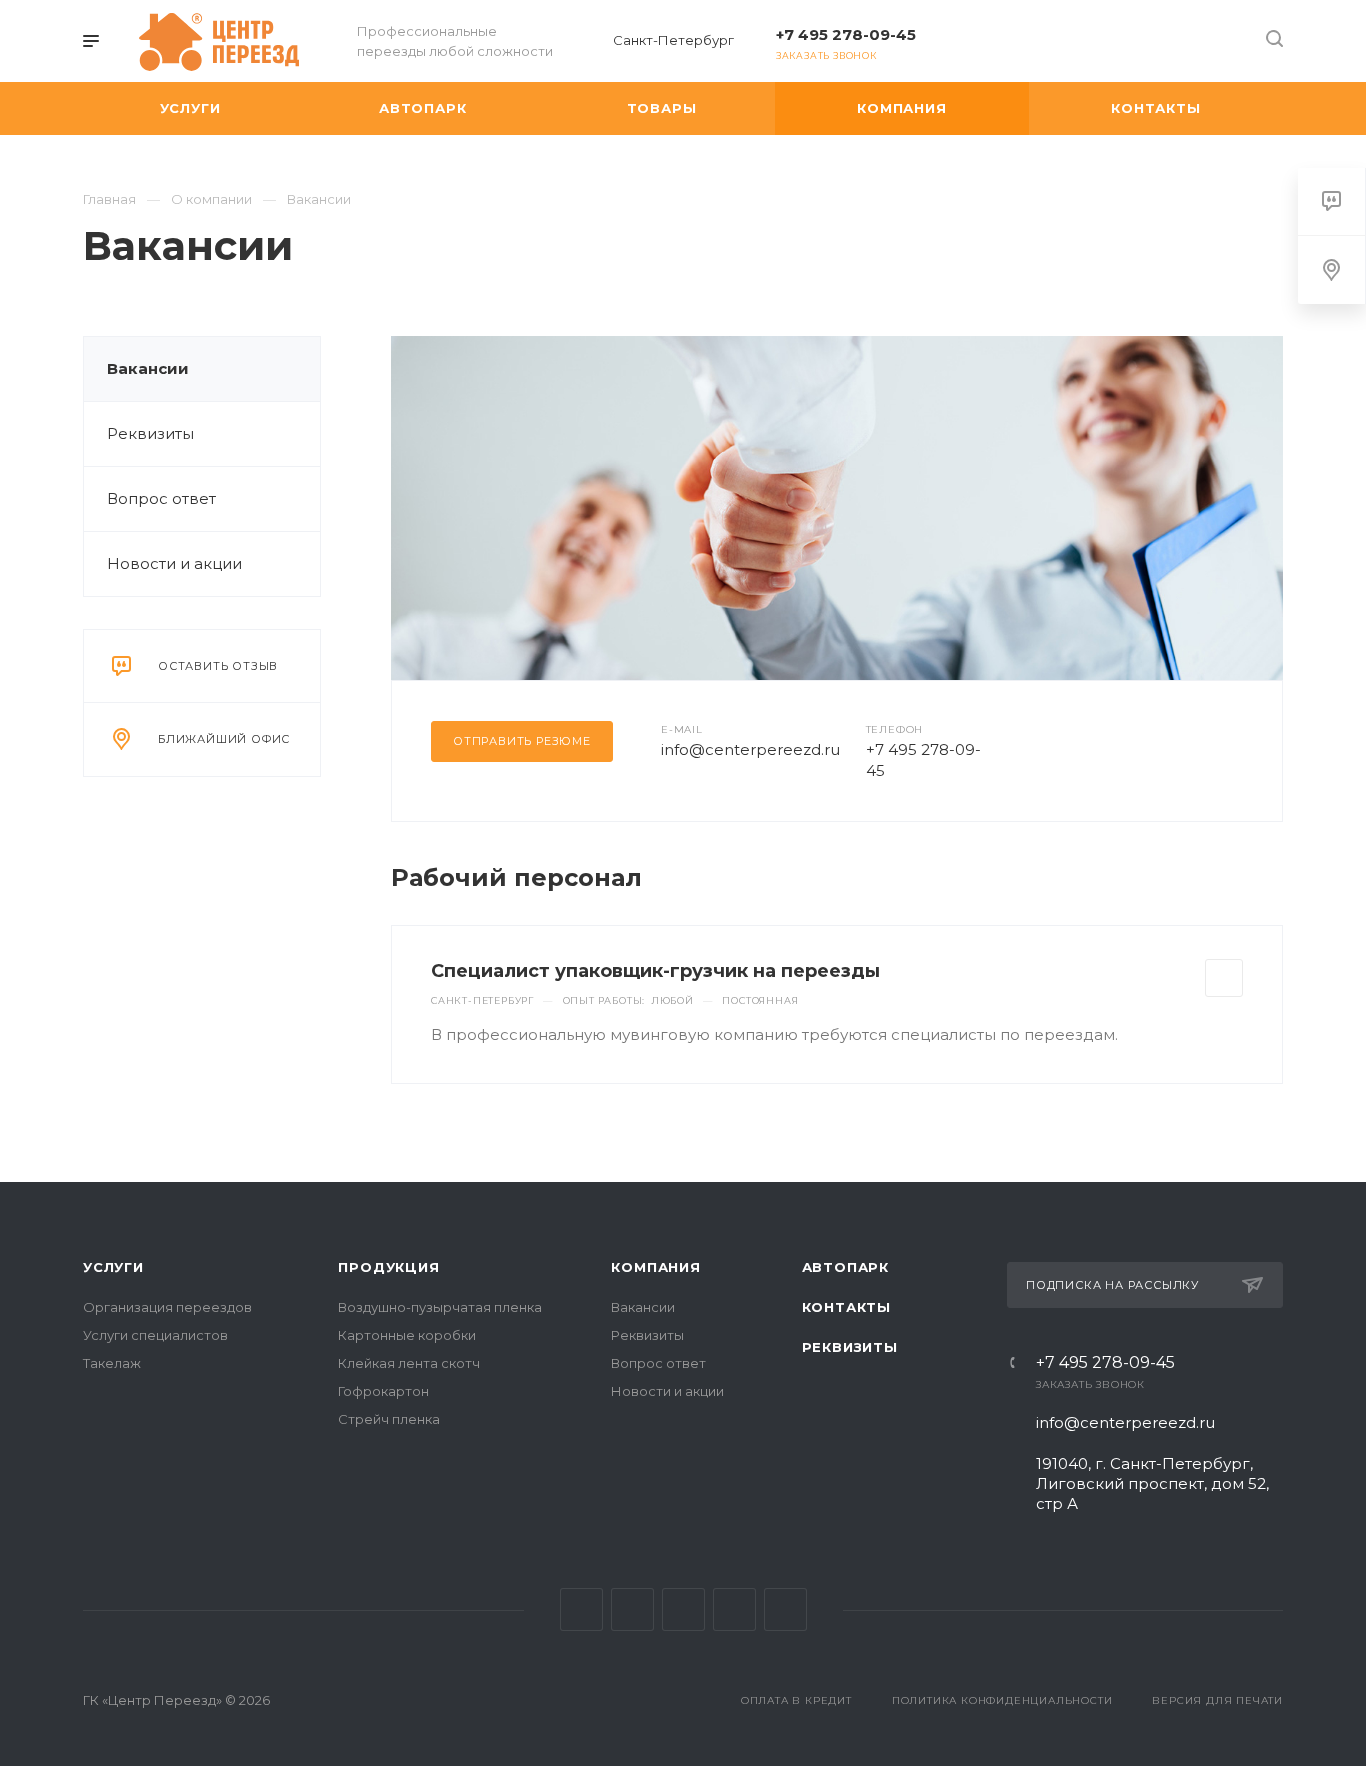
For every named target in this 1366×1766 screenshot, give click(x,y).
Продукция (388, 1267)
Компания (655, 1267)
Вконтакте (581, 1609)
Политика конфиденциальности (1002, 1700)
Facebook (632, 1609)
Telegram (734, 1609)
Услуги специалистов (155, 1335)
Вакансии (148, 368)
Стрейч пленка (389, 1419)
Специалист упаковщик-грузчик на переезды (655, 971)
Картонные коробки (407, 1335)
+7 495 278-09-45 (846, 34)
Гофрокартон (383, 1391)
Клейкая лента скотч (409, 1363)
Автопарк (845, 1267)
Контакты (846, 1307)
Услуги (113, 1267)
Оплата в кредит (796, 1700)
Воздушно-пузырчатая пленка (440, 1307)
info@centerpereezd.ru (750, 749)
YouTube (785, 1609)
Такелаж (112, 1363)
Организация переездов (167, 1307)
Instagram (683, 1609)
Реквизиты (150, 433)
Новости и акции (174, 563)
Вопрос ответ (161, 498)
